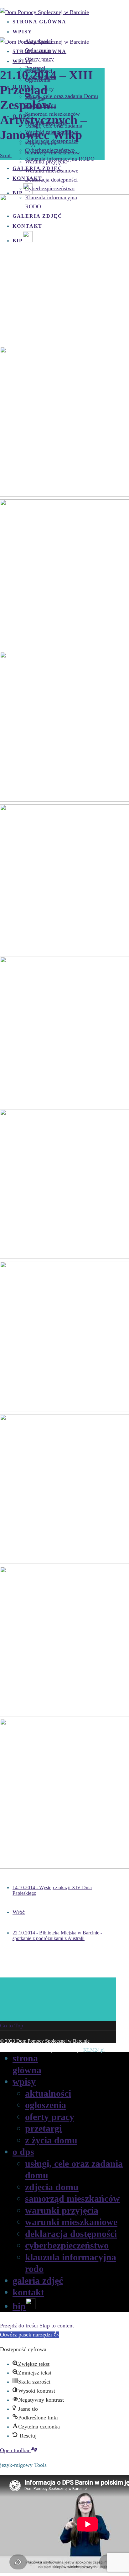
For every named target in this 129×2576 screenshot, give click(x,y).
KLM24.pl (94, 2050)
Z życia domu (51, 2140)
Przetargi (43, 2128)
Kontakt (28, 2292)
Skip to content (57, 2326)
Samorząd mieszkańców (52, 153)
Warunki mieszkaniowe (52, 171)
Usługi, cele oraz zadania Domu (62, 96)
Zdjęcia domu (41, 143)
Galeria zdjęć (38, 2280)
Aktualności (48, 2093)
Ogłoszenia (46, 2105)
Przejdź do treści (19, 2326)
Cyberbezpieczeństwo (50, 188)
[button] (30, 2335)
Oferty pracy (50, 2117)
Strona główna (39, 22)
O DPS (23, 2152)
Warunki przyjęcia (46, 162)
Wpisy (22, 32)
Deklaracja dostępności (51, 180)
